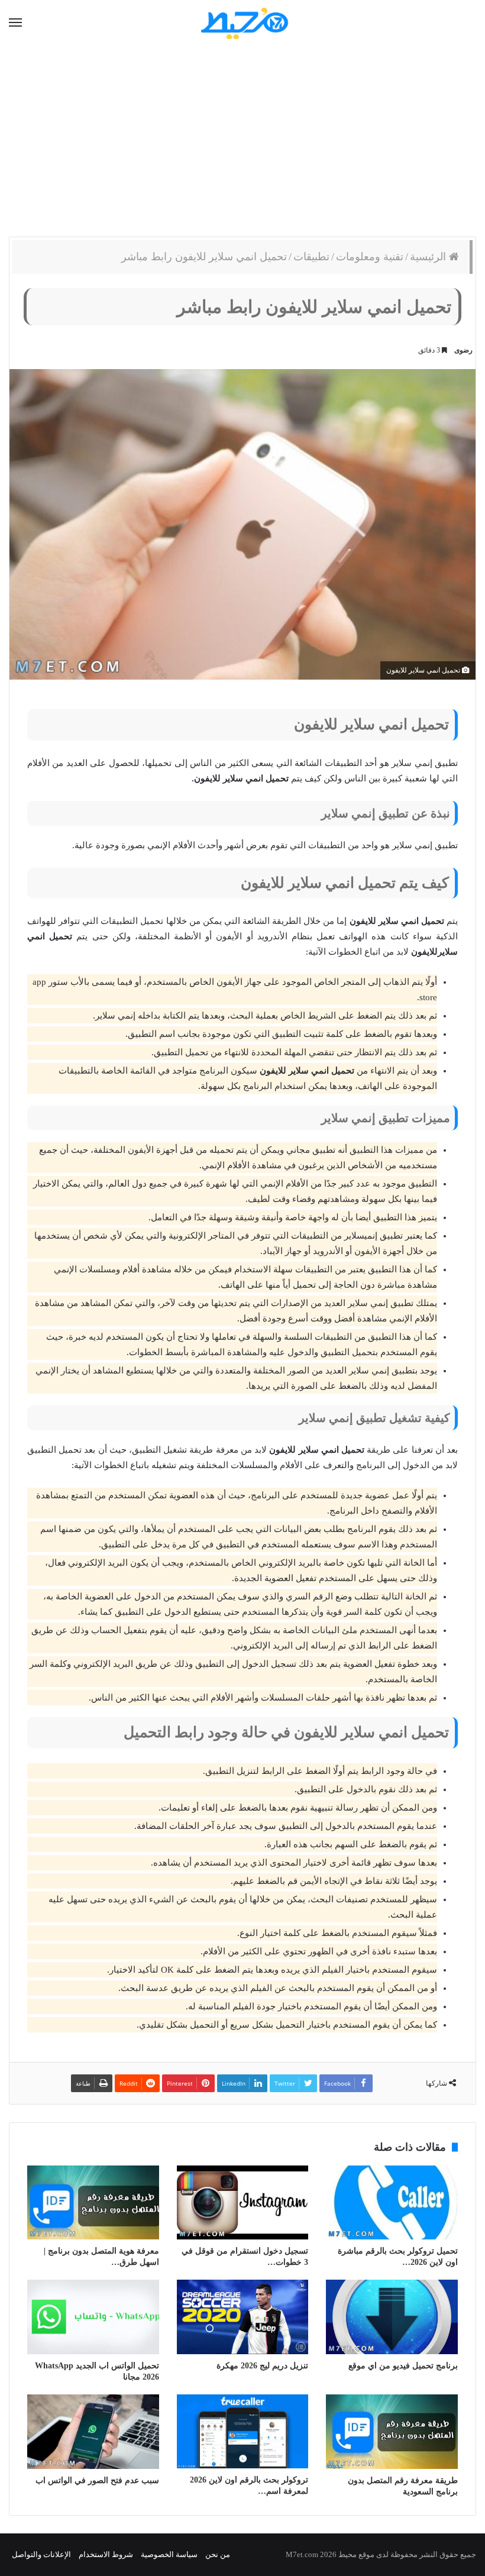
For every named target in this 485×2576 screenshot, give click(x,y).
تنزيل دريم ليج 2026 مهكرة (262, 2366)
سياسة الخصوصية (169, 2554)
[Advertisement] (242, 142)
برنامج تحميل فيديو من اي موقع (403, 2366)
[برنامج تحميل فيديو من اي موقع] (392, 2317)
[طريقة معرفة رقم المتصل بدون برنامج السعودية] (392, 2432)
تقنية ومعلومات (370, 257)
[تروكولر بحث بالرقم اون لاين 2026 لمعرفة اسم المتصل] (243, 2431)
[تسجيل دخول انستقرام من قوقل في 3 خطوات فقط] (243, 2203)
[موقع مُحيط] (243, 23)
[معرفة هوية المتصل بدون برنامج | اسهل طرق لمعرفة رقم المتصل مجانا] (93, 2203)
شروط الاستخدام (106, 2554)
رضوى (463, 350)
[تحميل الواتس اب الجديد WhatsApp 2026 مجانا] (93, 2317)
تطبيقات (311, 257)
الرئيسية (429, 257)
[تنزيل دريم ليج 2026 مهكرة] (243, 2317)
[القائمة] (15, 23)
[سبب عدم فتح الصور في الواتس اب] (93, 2432)
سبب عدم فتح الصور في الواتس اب (97, 2480)
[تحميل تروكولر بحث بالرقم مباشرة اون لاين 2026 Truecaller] (392, 2203)
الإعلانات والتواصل (41, 2554)
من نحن (218, 2554)
